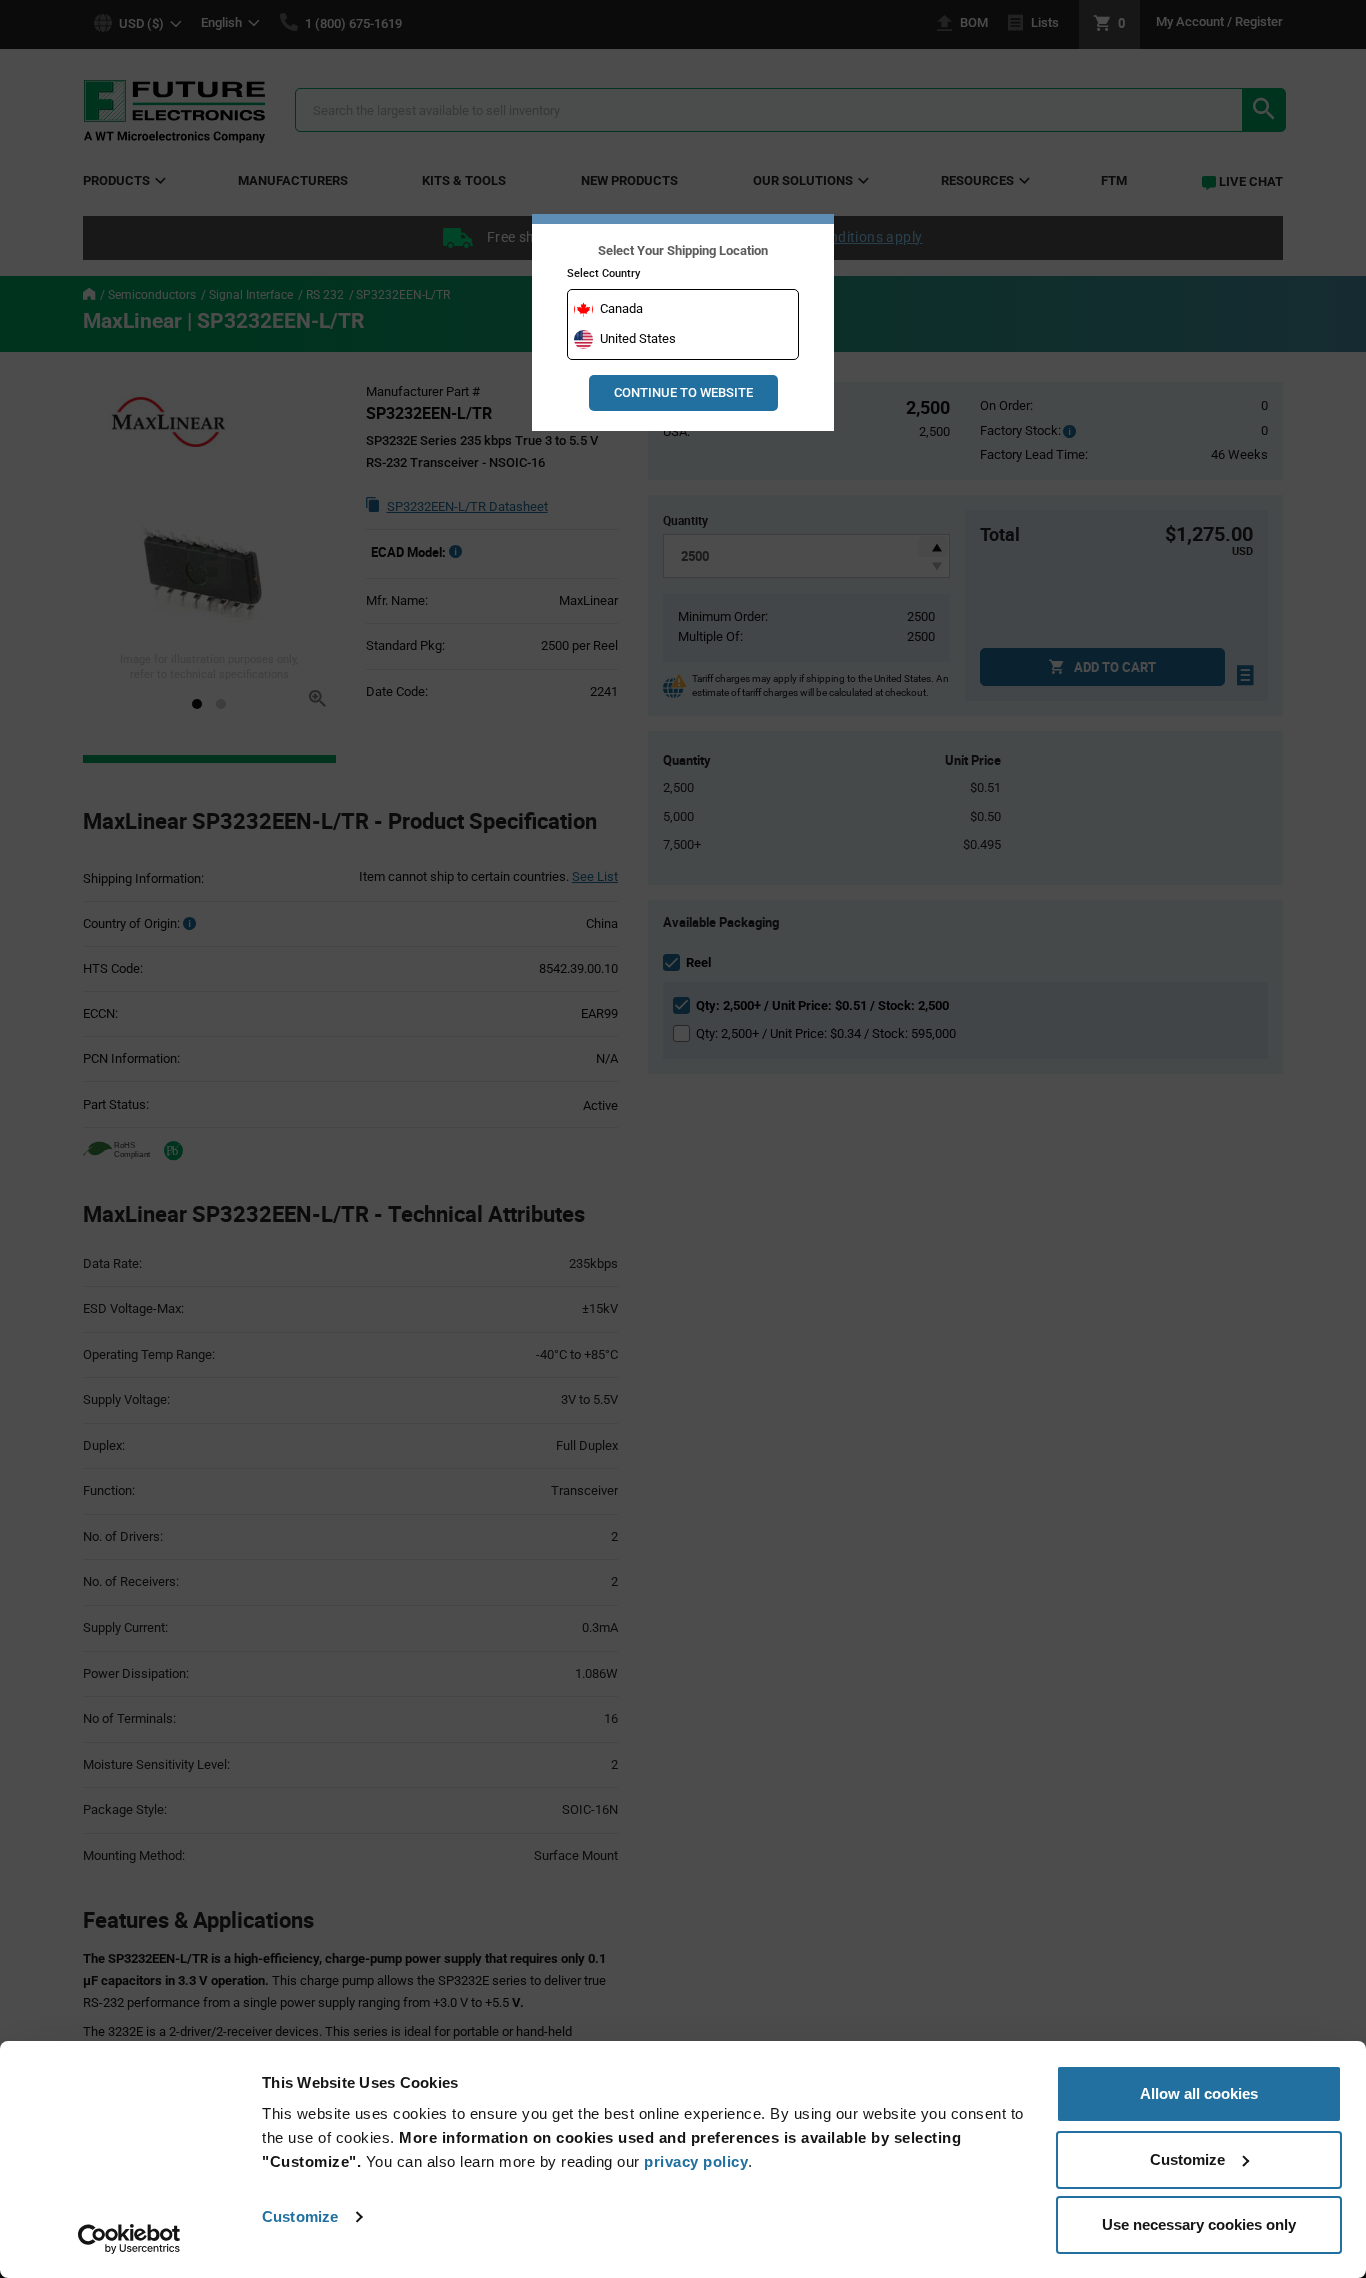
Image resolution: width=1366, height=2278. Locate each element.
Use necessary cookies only (1199, 2224)
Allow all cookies (1199, 2093)
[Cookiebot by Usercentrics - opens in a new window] (129, 2239)
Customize (300, 2216)
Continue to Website (683, 392)
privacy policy (696, 2161)
